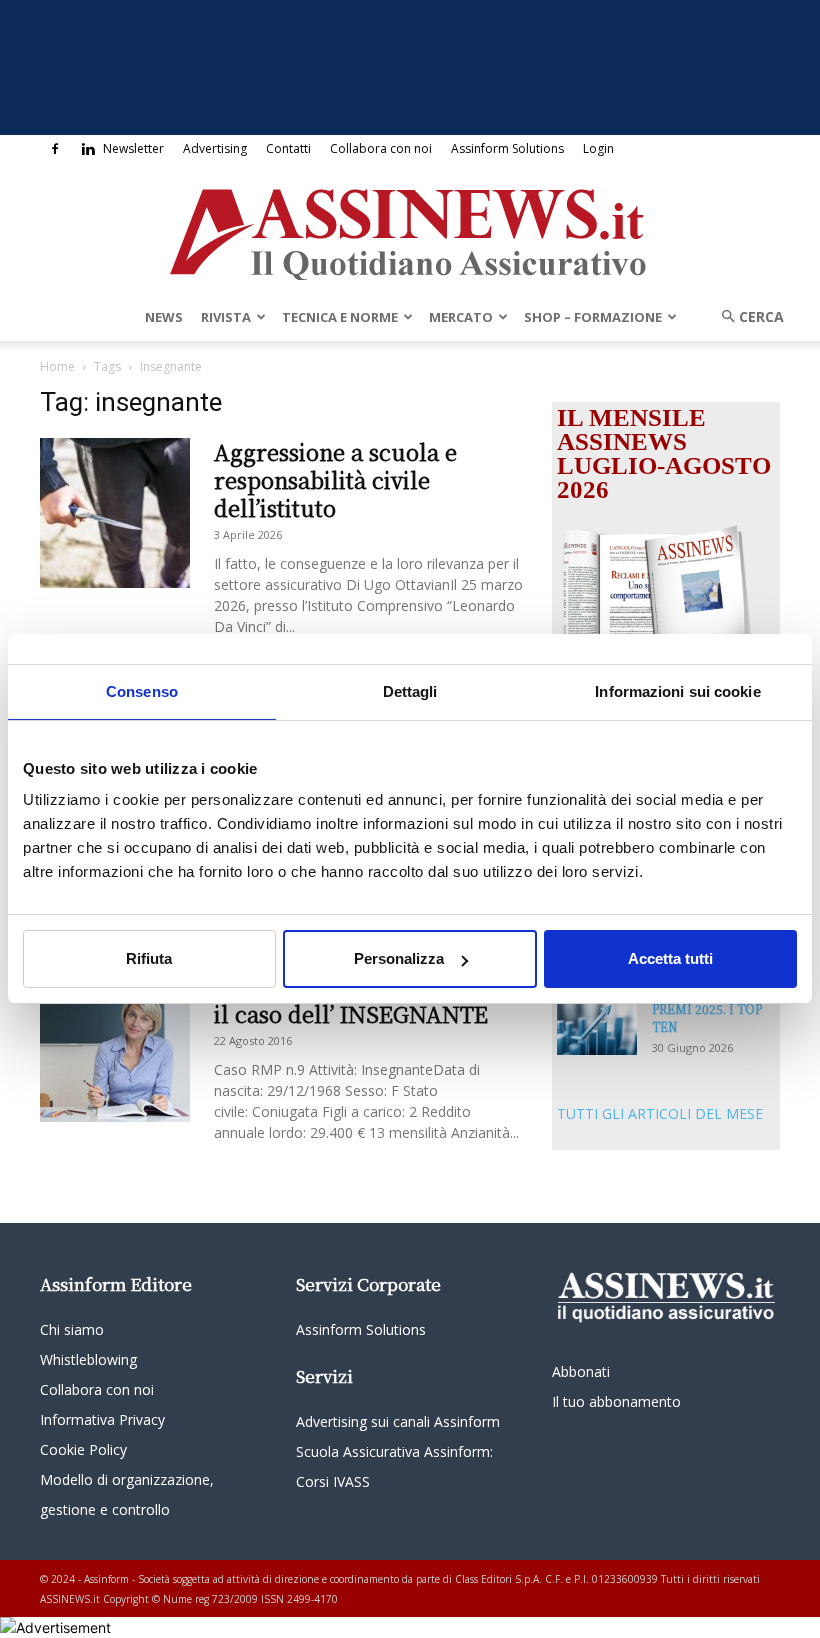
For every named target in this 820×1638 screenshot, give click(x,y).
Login (598, 148)
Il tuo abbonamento (616, 1401)
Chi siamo (72, 1329)
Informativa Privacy (102, 1419)
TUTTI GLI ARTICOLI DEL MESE (660, 1113)
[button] (746, 316)
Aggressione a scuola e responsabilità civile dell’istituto (335, 479)
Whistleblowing (88, 1359)
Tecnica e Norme (340, 317)
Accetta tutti (670, 958)
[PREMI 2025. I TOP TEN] (597, 1027)
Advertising (215, 148)
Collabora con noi (381, 148)
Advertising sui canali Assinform (398, 1421)
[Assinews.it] (410, 229)
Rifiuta (149, 958)
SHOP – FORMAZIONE (593, 317)
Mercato (461, 317)
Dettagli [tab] (410, 691)
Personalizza (399, 958)
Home (57, 366)
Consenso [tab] (142, 691)
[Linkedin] (88, 149)
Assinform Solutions (507, 148)
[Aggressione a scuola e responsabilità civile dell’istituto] (115, 513)
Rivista (226, 317)
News (164, 317)
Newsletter (133, 148)
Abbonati (581, 1371)
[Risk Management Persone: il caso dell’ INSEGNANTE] (115, 1047)
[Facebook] (55, 149)
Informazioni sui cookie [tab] (677, 691)
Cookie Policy (83, 1449)
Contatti (288, 148)
